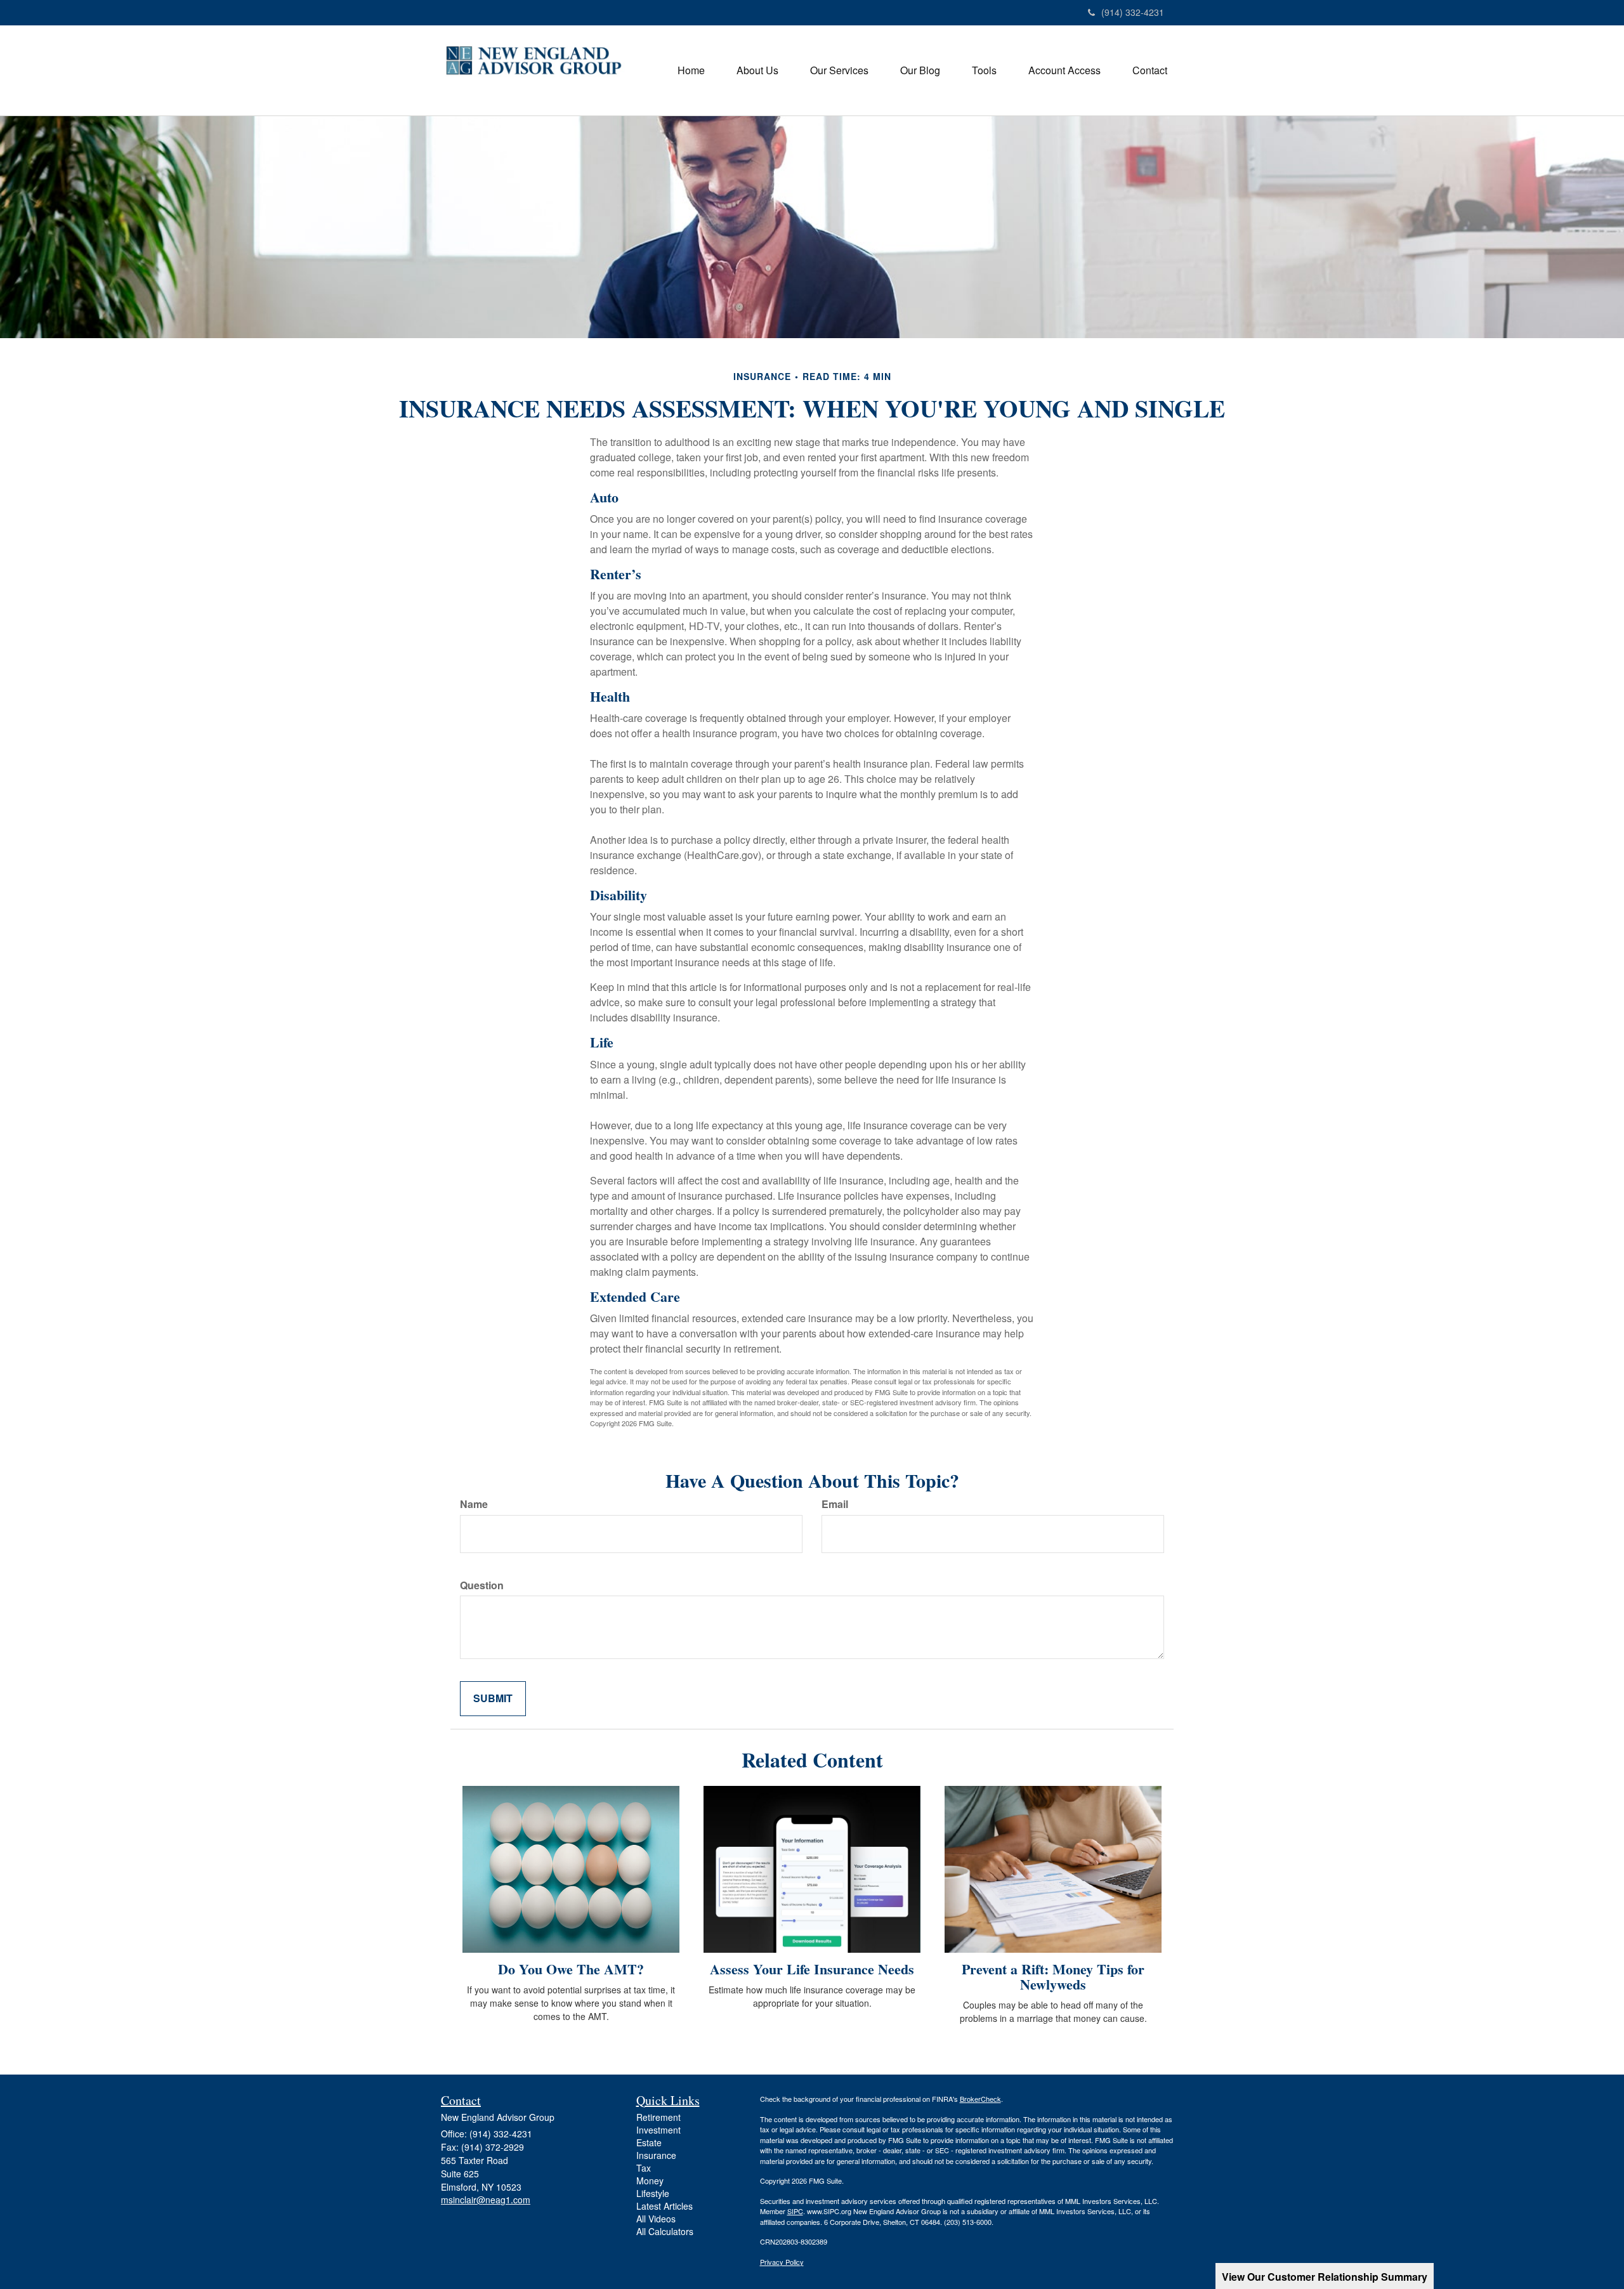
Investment (658, 2130)
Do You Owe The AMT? (571, 1969)
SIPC (795, 2211)
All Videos (656, 2219)
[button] (757, 70)
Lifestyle (653, 2193)
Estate (649, 2142)
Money (650, 2181)
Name (474, 1504)
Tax (644, 2168)
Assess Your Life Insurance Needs (812, 1969)
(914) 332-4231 (1133, 12)
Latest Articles (665, 2206)
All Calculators (665, 2231)
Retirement (658, 2117)
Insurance (656, 2155)
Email (835, 1504)
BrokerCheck (980, 2099)
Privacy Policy (782, 2262)
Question (482, 1585)
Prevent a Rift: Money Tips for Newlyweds (1053, 1977)
